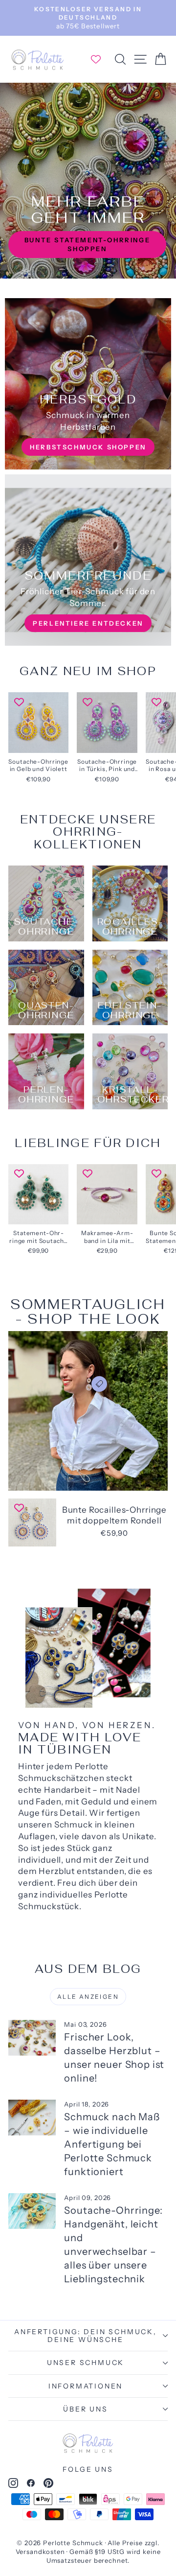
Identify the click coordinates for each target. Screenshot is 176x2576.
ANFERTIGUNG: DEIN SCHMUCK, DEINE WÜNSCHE (86, 2336)
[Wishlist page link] (101, 59)
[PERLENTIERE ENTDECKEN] (88, 560)
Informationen (86, 2386)
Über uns (85, 2409)
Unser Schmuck (86, 2363)
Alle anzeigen (88, 1997)
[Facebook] (31, 2485)
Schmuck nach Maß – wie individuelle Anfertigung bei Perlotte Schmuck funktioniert (112, 2144)
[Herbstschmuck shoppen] (88, 384)
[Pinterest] (48, 2485)
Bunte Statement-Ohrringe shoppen (87, 244)
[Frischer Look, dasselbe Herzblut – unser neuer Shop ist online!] (32, 2038)
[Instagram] (13, 2485)
